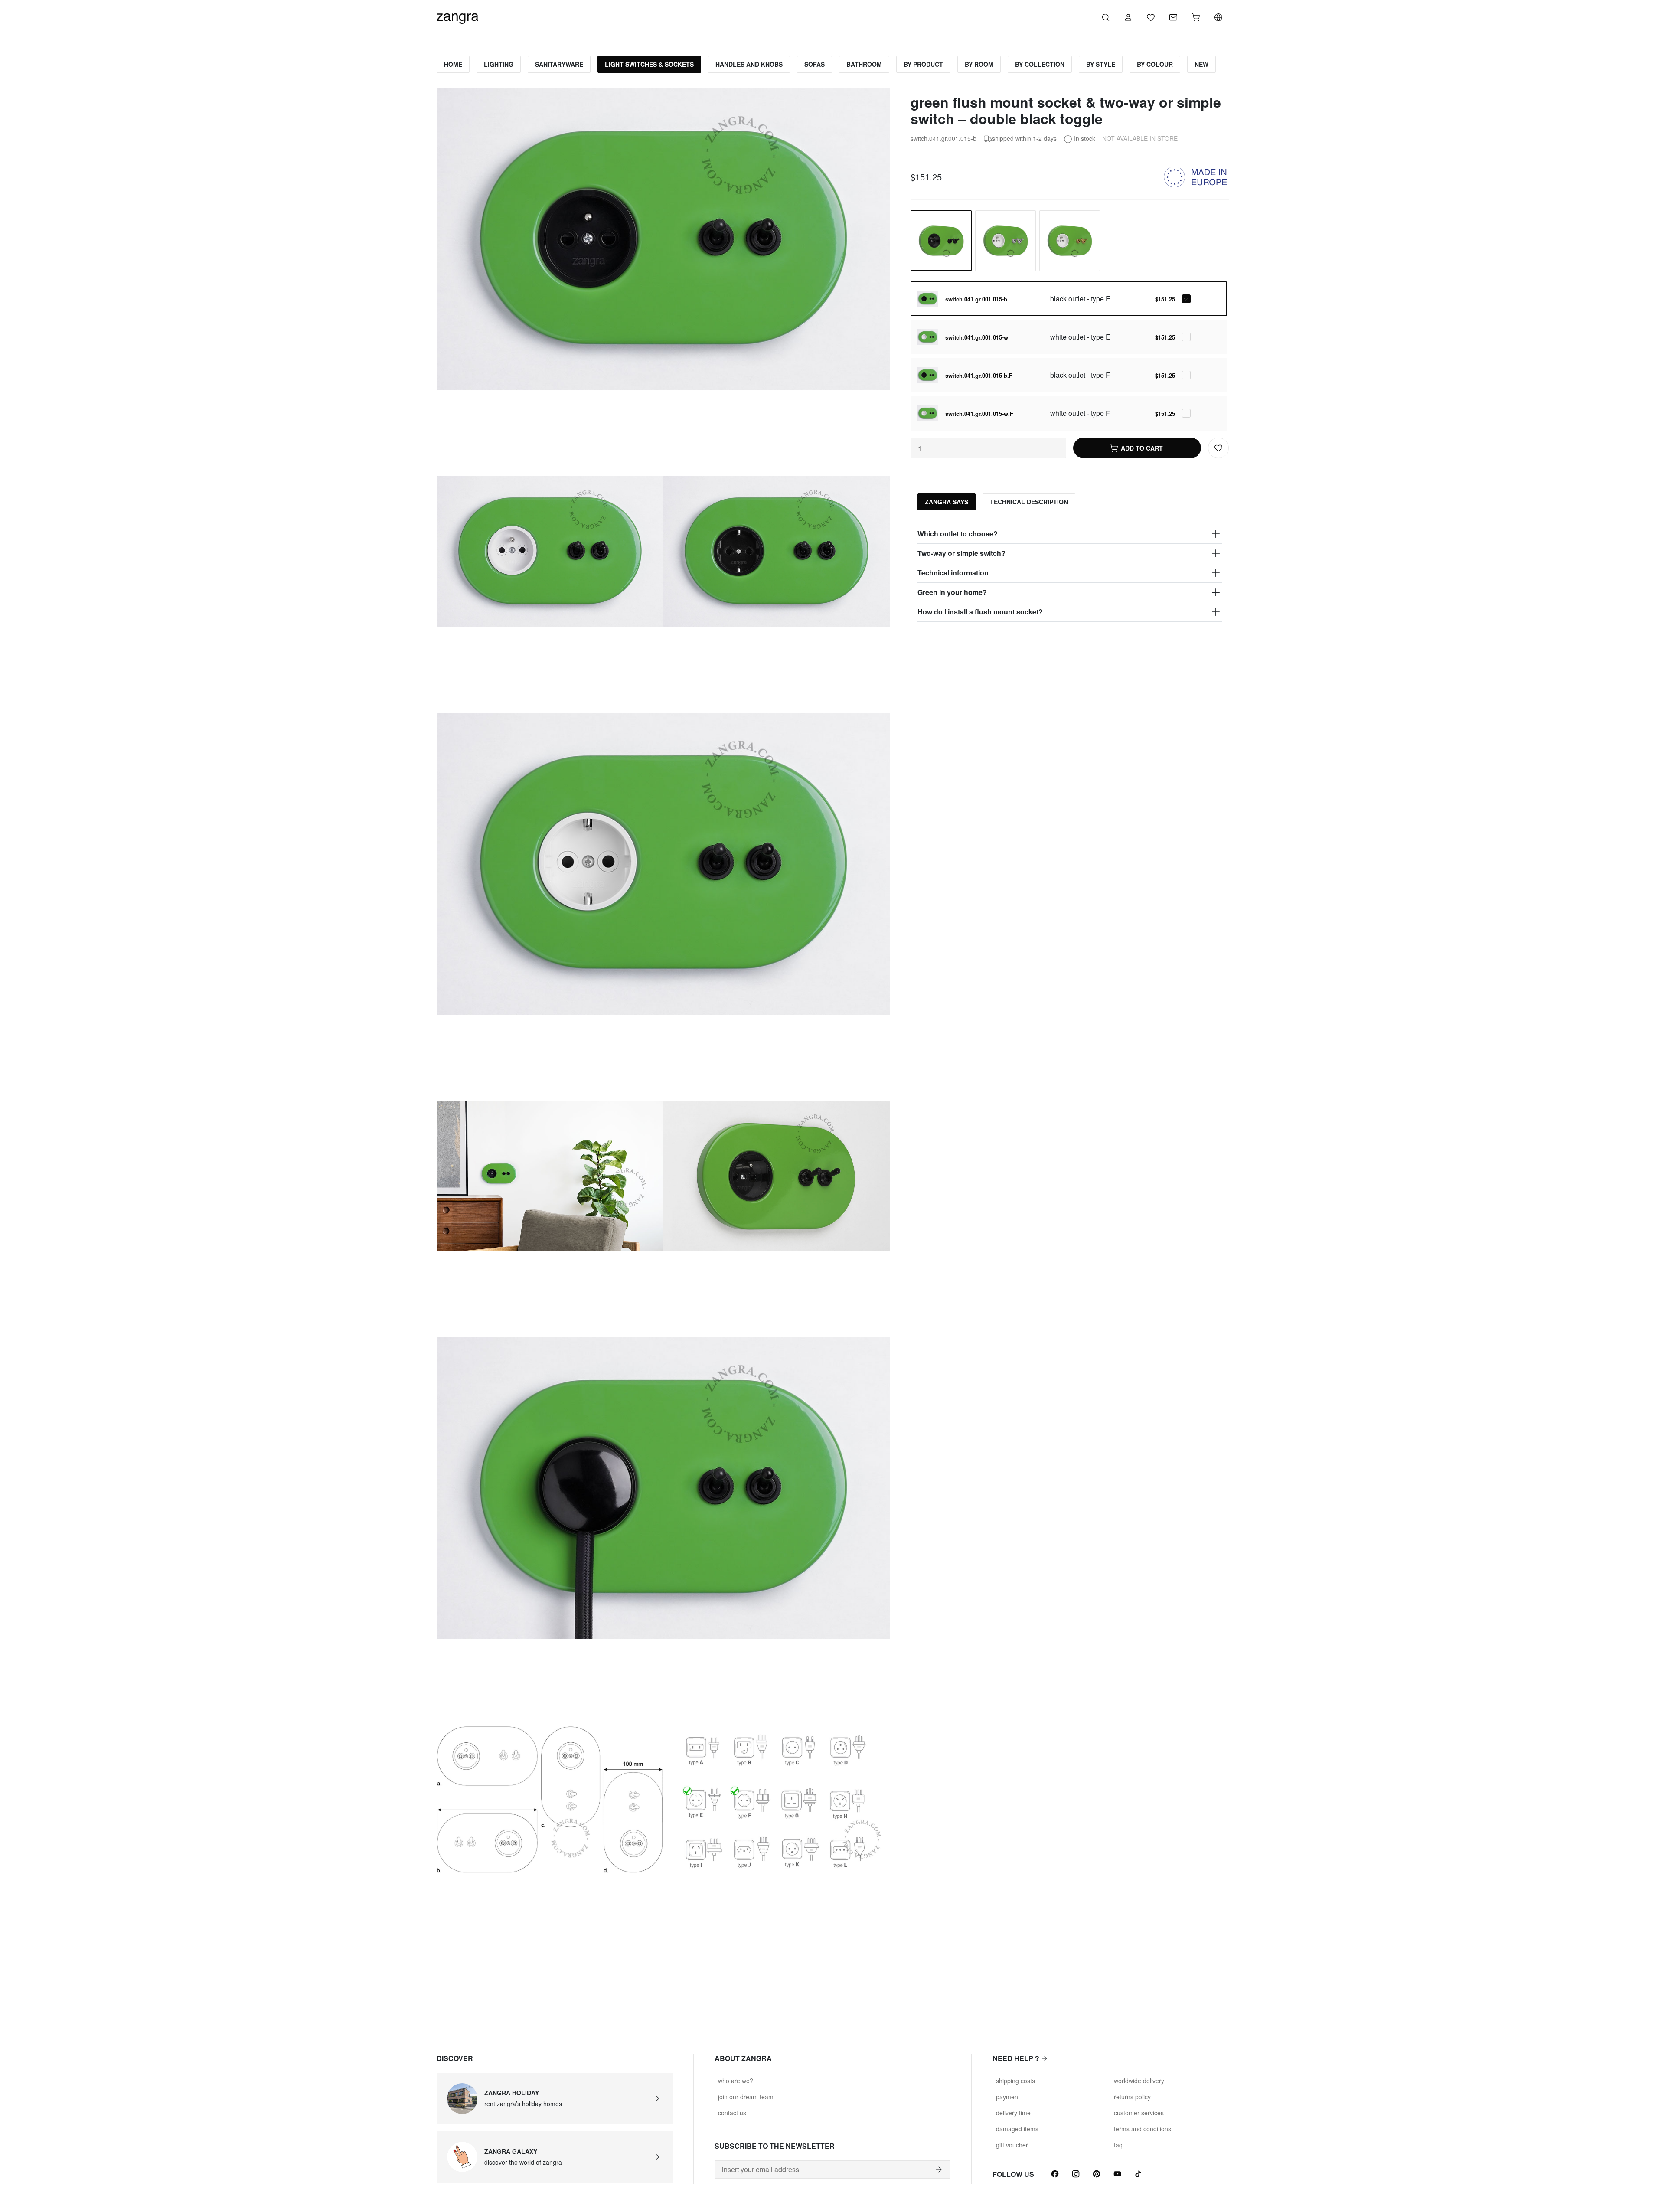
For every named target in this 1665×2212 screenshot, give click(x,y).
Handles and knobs (749, 64)
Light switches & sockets (649, 64)
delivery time (1013, 2113)
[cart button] (1196, 17)
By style (1101, 64)
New (1201, 64)
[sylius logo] (457, 16)
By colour (1155, 64)
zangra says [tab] (947, 502)
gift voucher (1012, 2145)
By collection (1040, 64)
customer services (1139, 2113)
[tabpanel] (1069, 573)
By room (979, 64)
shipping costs (1015, 2081)
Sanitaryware (559, 64)
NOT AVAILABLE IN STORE (1140, 138)
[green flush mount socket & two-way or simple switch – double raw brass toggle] (1070, 241)
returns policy (1132, 2097)
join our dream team (746, 2097)
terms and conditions (1143, 2129)
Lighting (499, 64)
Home (453, 64)
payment (1008, 2097)
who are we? (736, 2081)
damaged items (1017, 2129)
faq (1118, 2145)
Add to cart (1142, 448)
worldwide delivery (1139, 2081)
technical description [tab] (1029, 502)
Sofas (815, 64)
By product (923, 64)
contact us (732, 2113)
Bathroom (864, 64)
